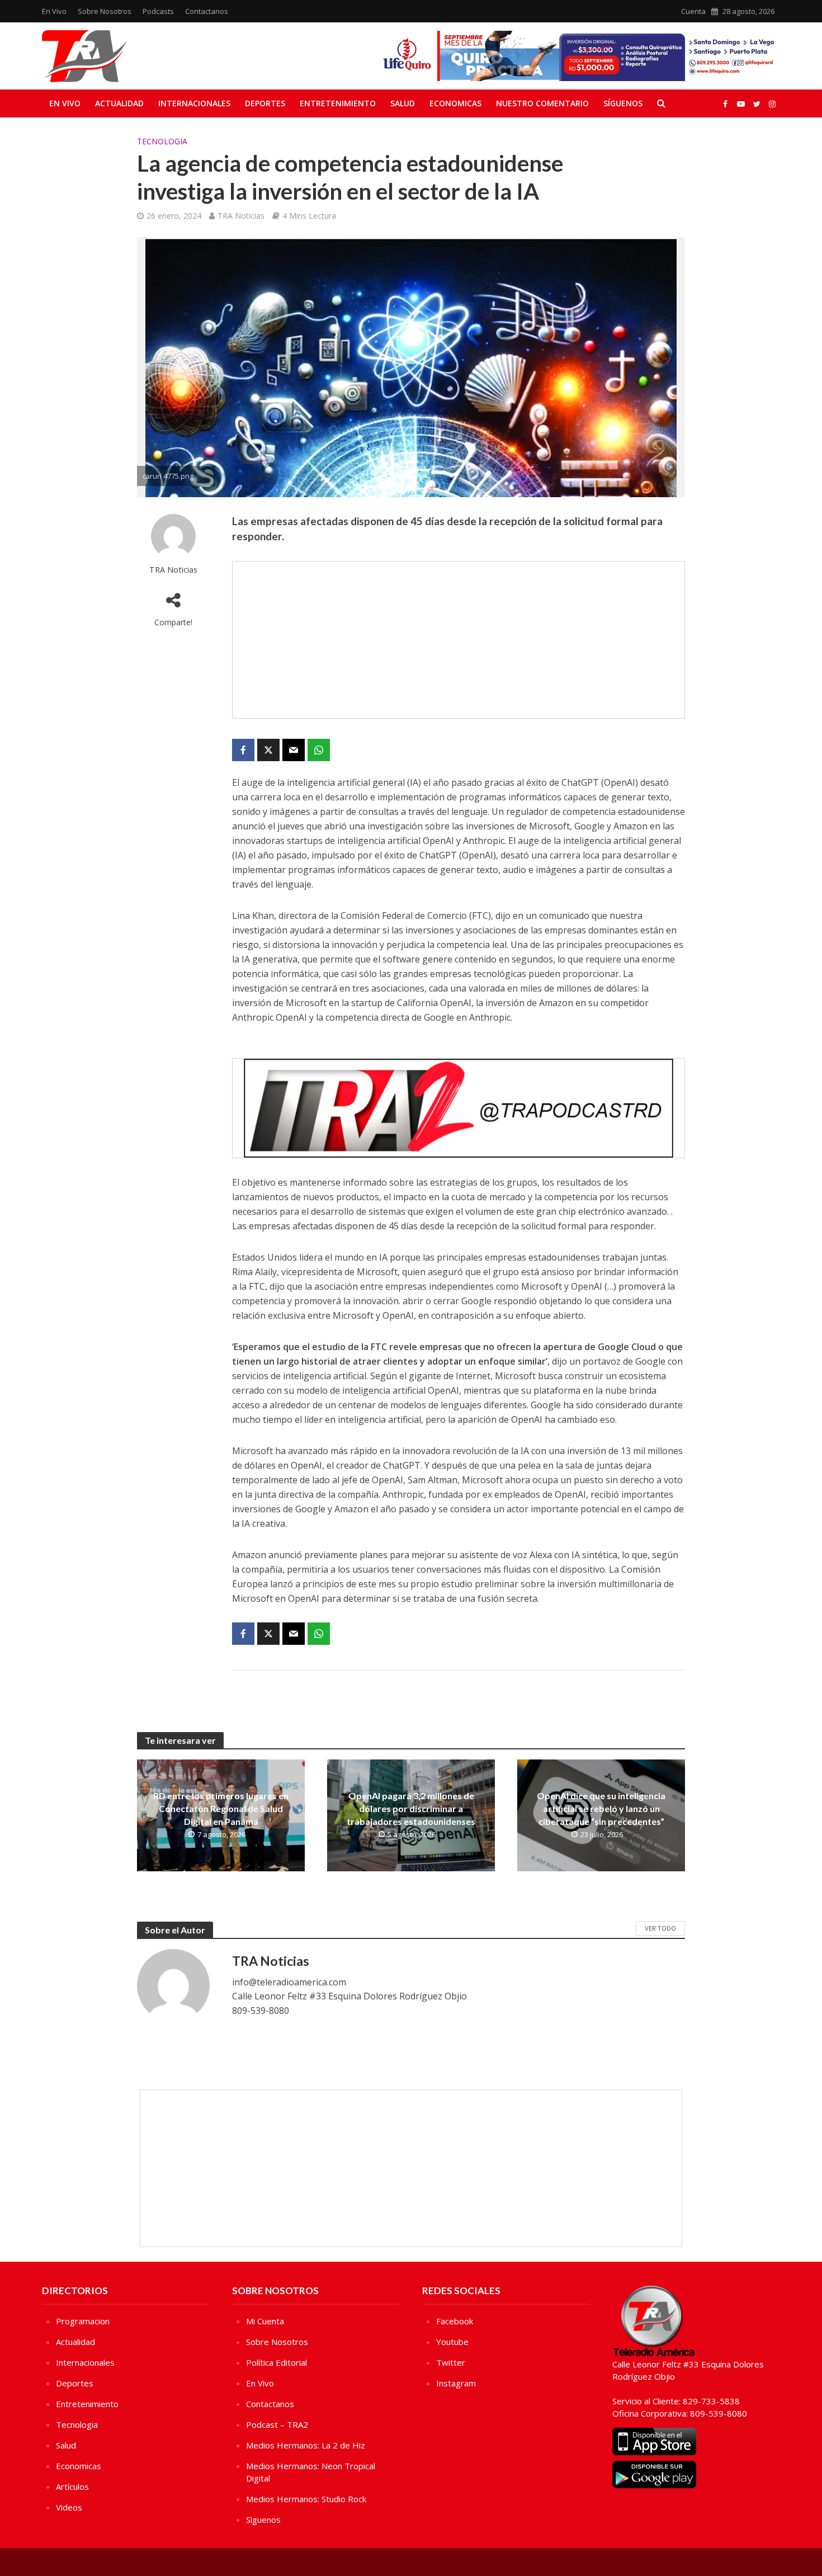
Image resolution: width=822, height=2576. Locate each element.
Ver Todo (660, 1928)
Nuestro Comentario (542, 103)
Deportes (265, 103)
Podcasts (158, 11)
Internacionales (194, 103)
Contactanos (207, 11)
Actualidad (119, 103)
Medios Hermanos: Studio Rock (306, 2499)
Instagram (456, 2383)
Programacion (83, 2321)
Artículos (72, 2487)
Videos (69, 2507)
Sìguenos (263, 2520)
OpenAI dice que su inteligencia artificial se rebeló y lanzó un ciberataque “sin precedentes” (601, 1808)
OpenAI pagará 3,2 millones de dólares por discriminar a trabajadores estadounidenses (411, 1808)
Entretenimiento (338, 103)
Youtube (452, 2342)
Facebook (455, 2321)
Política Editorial (277, 2362)
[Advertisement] (459, 640)
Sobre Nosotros (105, 11)
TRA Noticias (241, 216)
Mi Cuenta (265, 2321)
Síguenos (623, 103)
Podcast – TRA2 (277, 2424)
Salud (403, 103)
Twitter (451, 2362)
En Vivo (54, 11)
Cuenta (693, 11)
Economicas (455, 103)
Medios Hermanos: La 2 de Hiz (306, 2445)
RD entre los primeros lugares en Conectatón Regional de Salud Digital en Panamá (221, 1808)
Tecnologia (162, 141)
